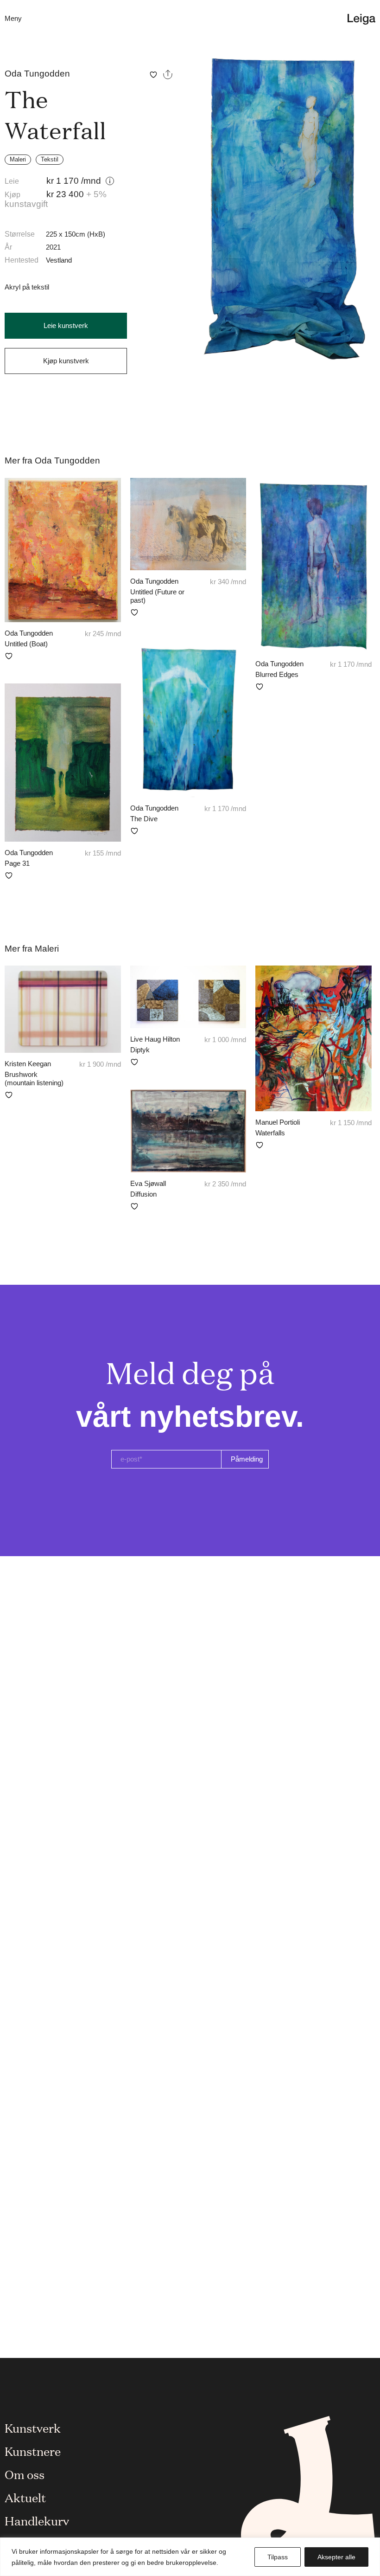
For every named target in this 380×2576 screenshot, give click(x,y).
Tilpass (278, 2557)
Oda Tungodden (37, 74)
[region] (190, 2557)
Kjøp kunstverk (66, 361)
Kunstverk (33, 2428)
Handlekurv (37, 2520)
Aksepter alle (336, 2557)
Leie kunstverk (66, 325)
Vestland (59, 260)
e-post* (131, 1459)
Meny (13, 18)
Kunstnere (33, 2451)
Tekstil (50, 159)
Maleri (18, 159)
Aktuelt (25, 2497)
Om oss (25, 2474)
